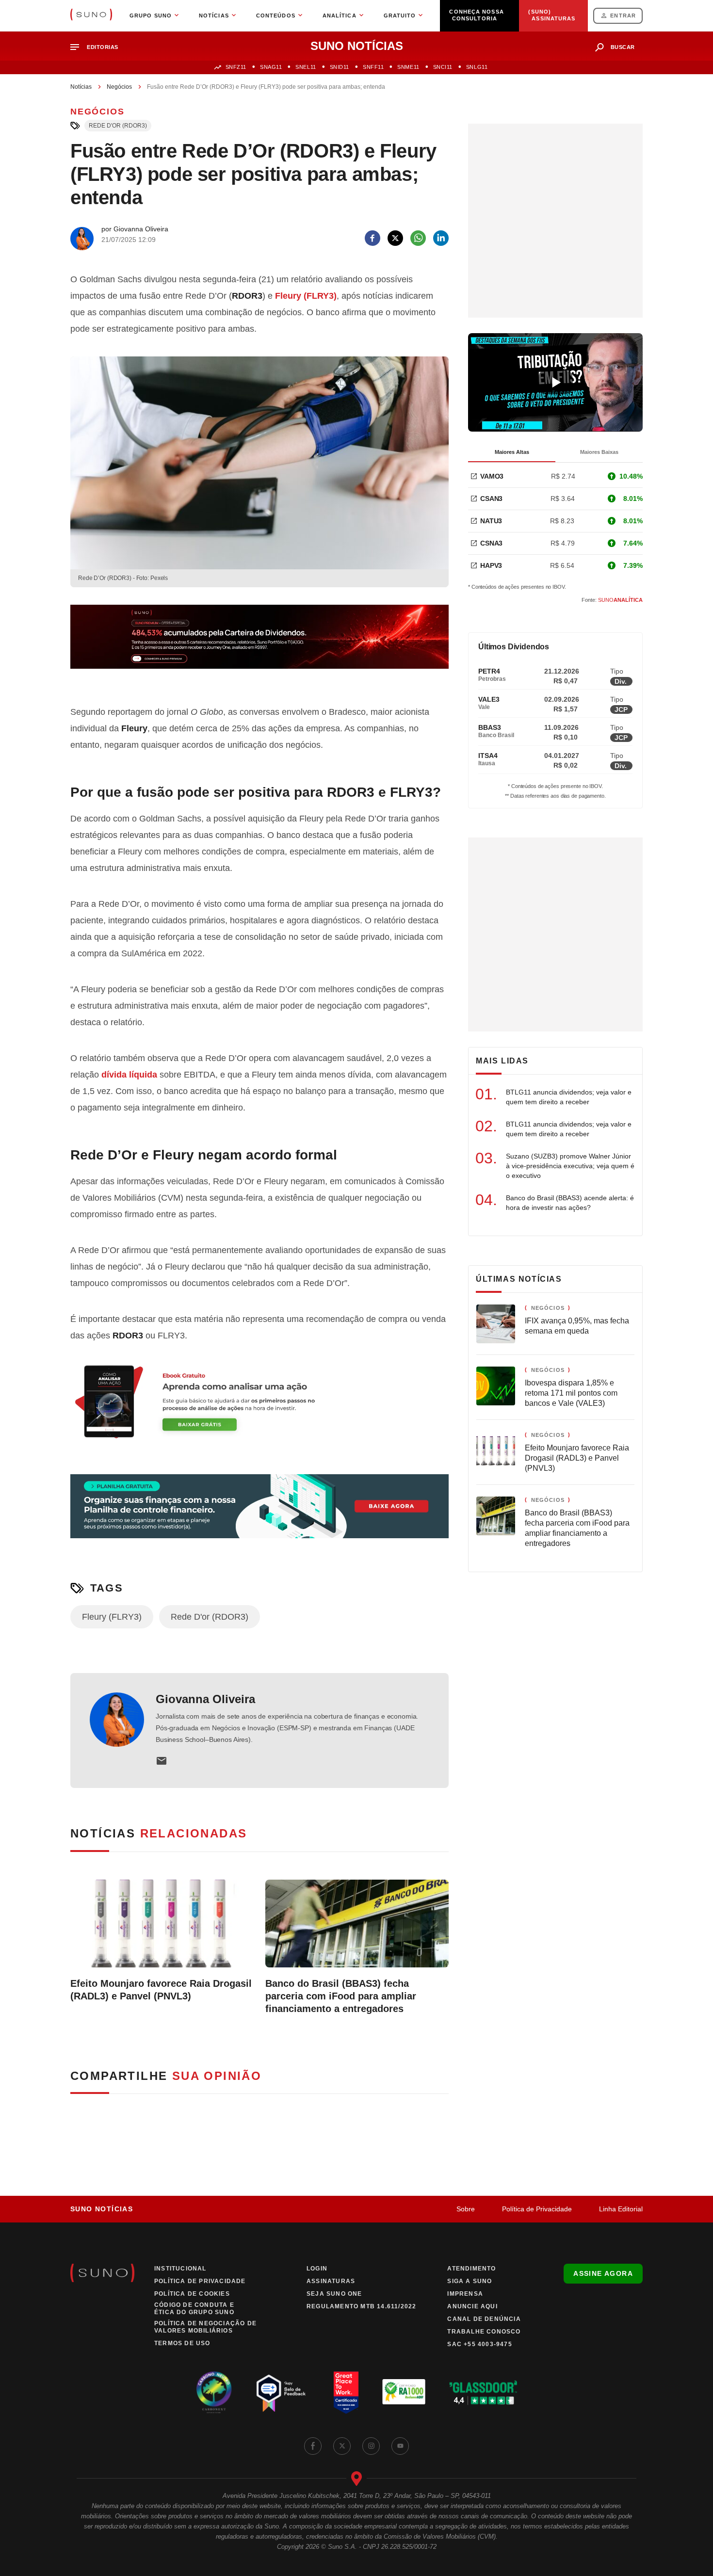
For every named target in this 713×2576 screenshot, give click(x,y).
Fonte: (612, 600)
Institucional (180, 2269)
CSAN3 (491, 499)
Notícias (81, 87)
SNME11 (408, 67)
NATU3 (491, 521)
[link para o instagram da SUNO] (371, 2446)
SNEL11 (306, 67)
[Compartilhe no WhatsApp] (418, 238)
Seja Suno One (334, 2294)
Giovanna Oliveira (205, 1699)
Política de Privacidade (537, 2209)
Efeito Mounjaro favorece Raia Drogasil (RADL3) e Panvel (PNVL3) (161, 1990)
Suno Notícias (102, 2209)
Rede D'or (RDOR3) (118, 126)
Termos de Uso (182, 2343)
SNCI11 (443, 67)
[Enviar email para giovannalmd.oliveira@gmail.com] (162, 1761)
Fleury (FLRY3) (306, 296)
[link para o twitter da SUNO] (342, 2446)
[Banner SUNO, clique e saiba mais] (259, 644)
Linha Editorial (621, 2209)
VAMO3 (492, 476)
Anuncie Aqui (472, 2306)
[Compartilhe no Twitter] (395, 238)
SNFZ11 (236, 67)
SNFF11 (373, 67)
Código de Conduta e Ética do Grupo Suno (194, 2309)
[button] (98, 47)
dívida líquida (129, 1075)
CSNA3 (491, 543)
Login (317, 2269)
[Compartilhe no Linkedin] (441, 238)
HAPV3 (491, 565)
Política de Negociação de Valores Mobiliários (205, 2327)
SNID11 (340, 67)
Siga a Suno (470, 2281)
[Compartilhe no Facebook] (373, 238)
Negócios (119, 87)
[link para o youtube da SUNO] (400, 2446)
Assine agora (603, 2273)
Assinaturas (331, 2281)
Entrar (623, 16)
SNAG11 (271, 67)
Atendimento (471, 2269)
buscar (623, 47)
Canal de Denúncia (484, 2319)
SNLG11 (477, 67)
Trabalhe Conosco (484, 2332)
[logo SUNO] (91, 16)
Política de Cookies (192, 2294)
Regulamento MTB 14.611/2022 (361, 2306)
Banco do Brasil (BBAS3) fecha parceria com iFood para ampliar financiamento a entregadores (341, 1996)
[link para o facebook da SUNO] (313, 2446)
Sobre (466, 2209)
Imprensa (465, 2294)
